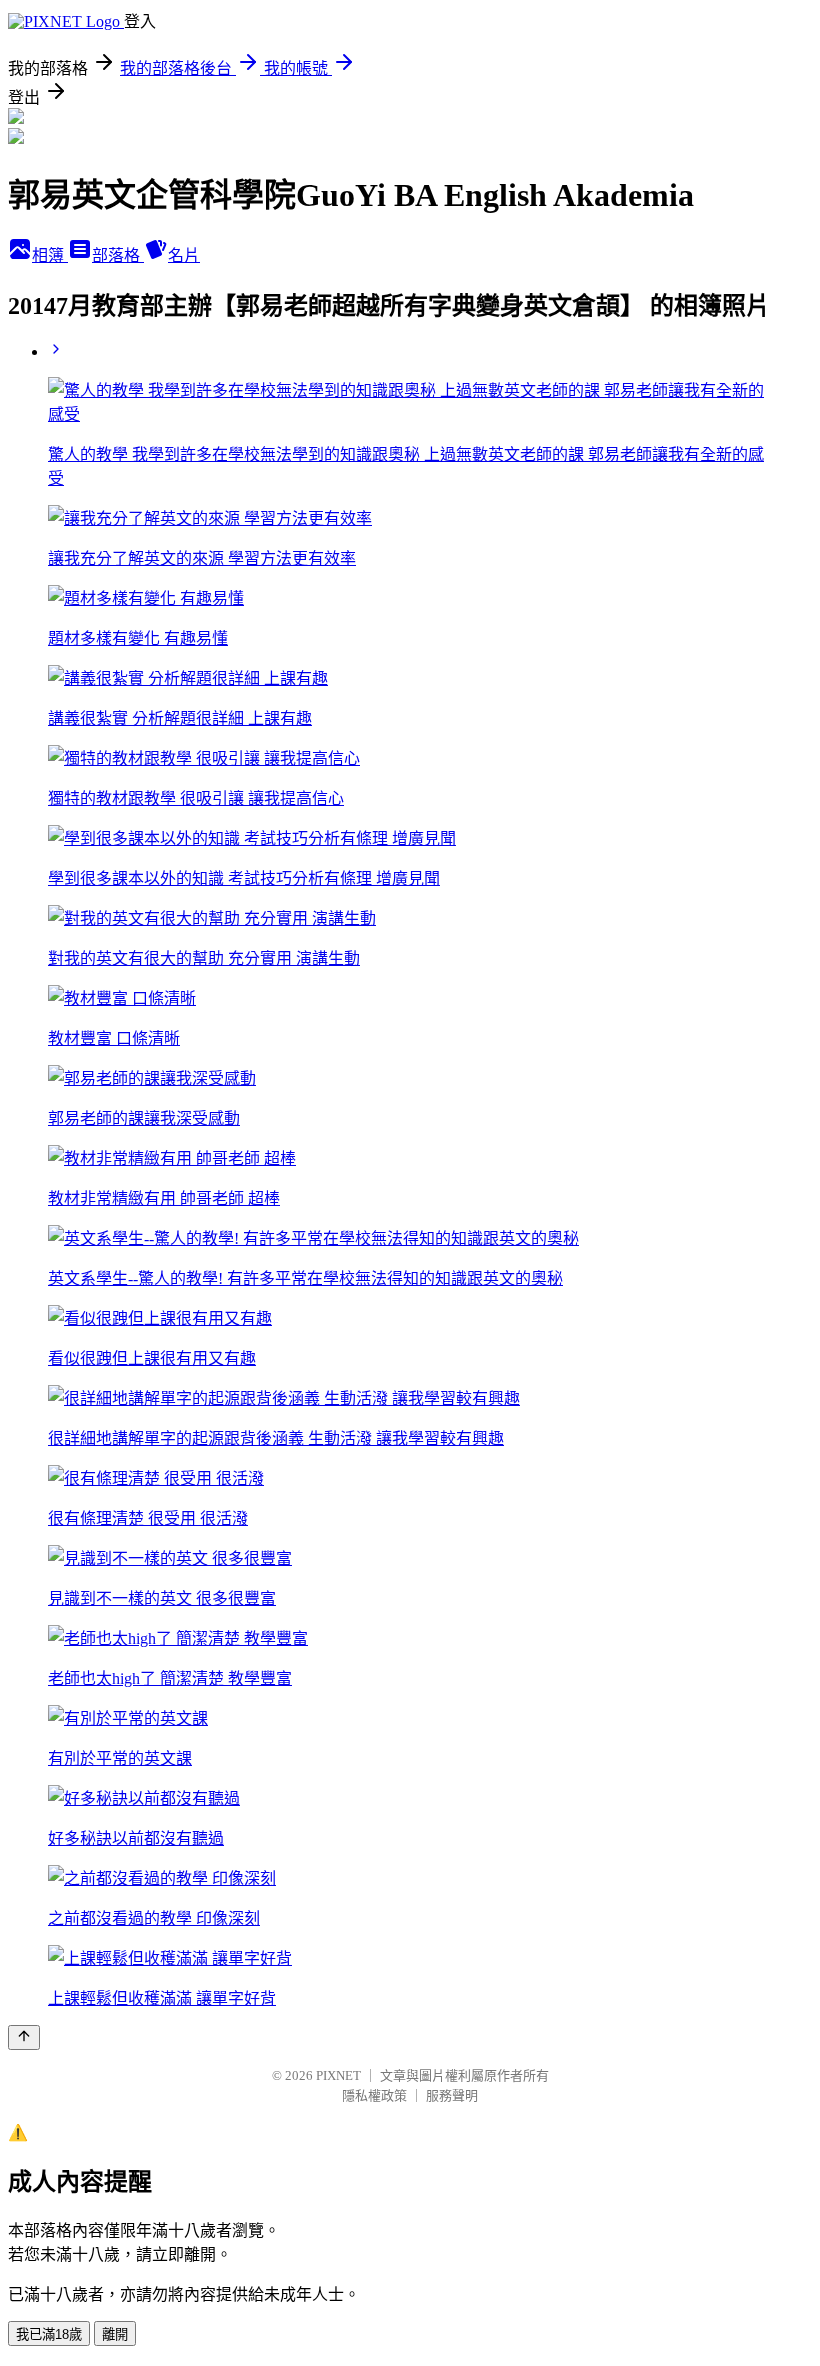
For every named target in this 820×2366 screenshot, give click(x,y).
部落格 (118, 255)
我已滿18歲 (49, 2334)
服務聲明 (452, 2095)
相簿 (50, 255)
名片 (184, 255)
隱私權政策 (374, 2095)
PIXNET (338, 2075)
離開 (115, 2334)
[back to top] (24, 2037)
